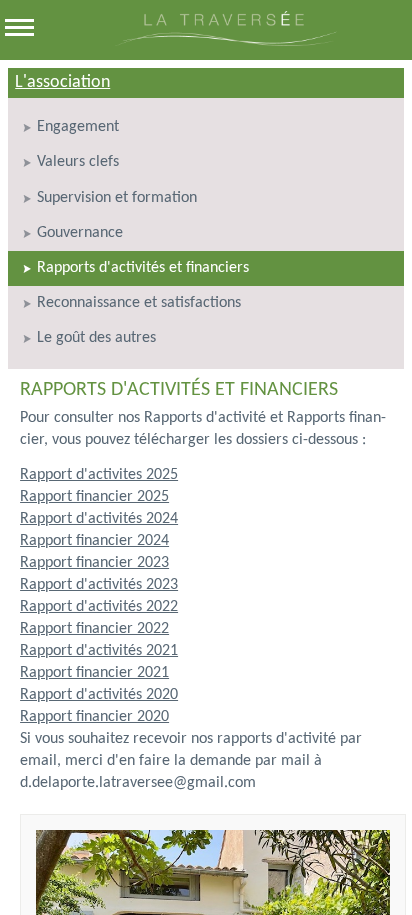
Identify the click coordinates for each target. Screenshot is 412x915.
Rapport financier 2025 (94, 497)
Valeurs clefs (78, 162)
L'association (62, 82)
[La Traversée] (225, 42)
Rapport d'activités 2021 (99, 651)
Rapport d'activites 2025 (99, 475)
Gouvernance (80, 233)
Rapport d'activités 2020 (99, 695)
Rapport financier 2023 (94, 563)
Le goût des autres (96, 338)
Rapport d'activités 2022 (99, 607)
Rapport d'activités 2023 (99, 585)
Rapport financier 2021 (94, 673)
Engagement (78, 127)
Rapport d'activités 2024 (99, 519)
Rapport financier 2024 (94, 541)
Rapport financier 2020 (94, 717)
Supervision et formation (117, 198)
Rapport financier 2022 (94, 629)
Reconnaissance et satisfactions (139, 303)
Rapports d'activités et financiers (143, 268)
